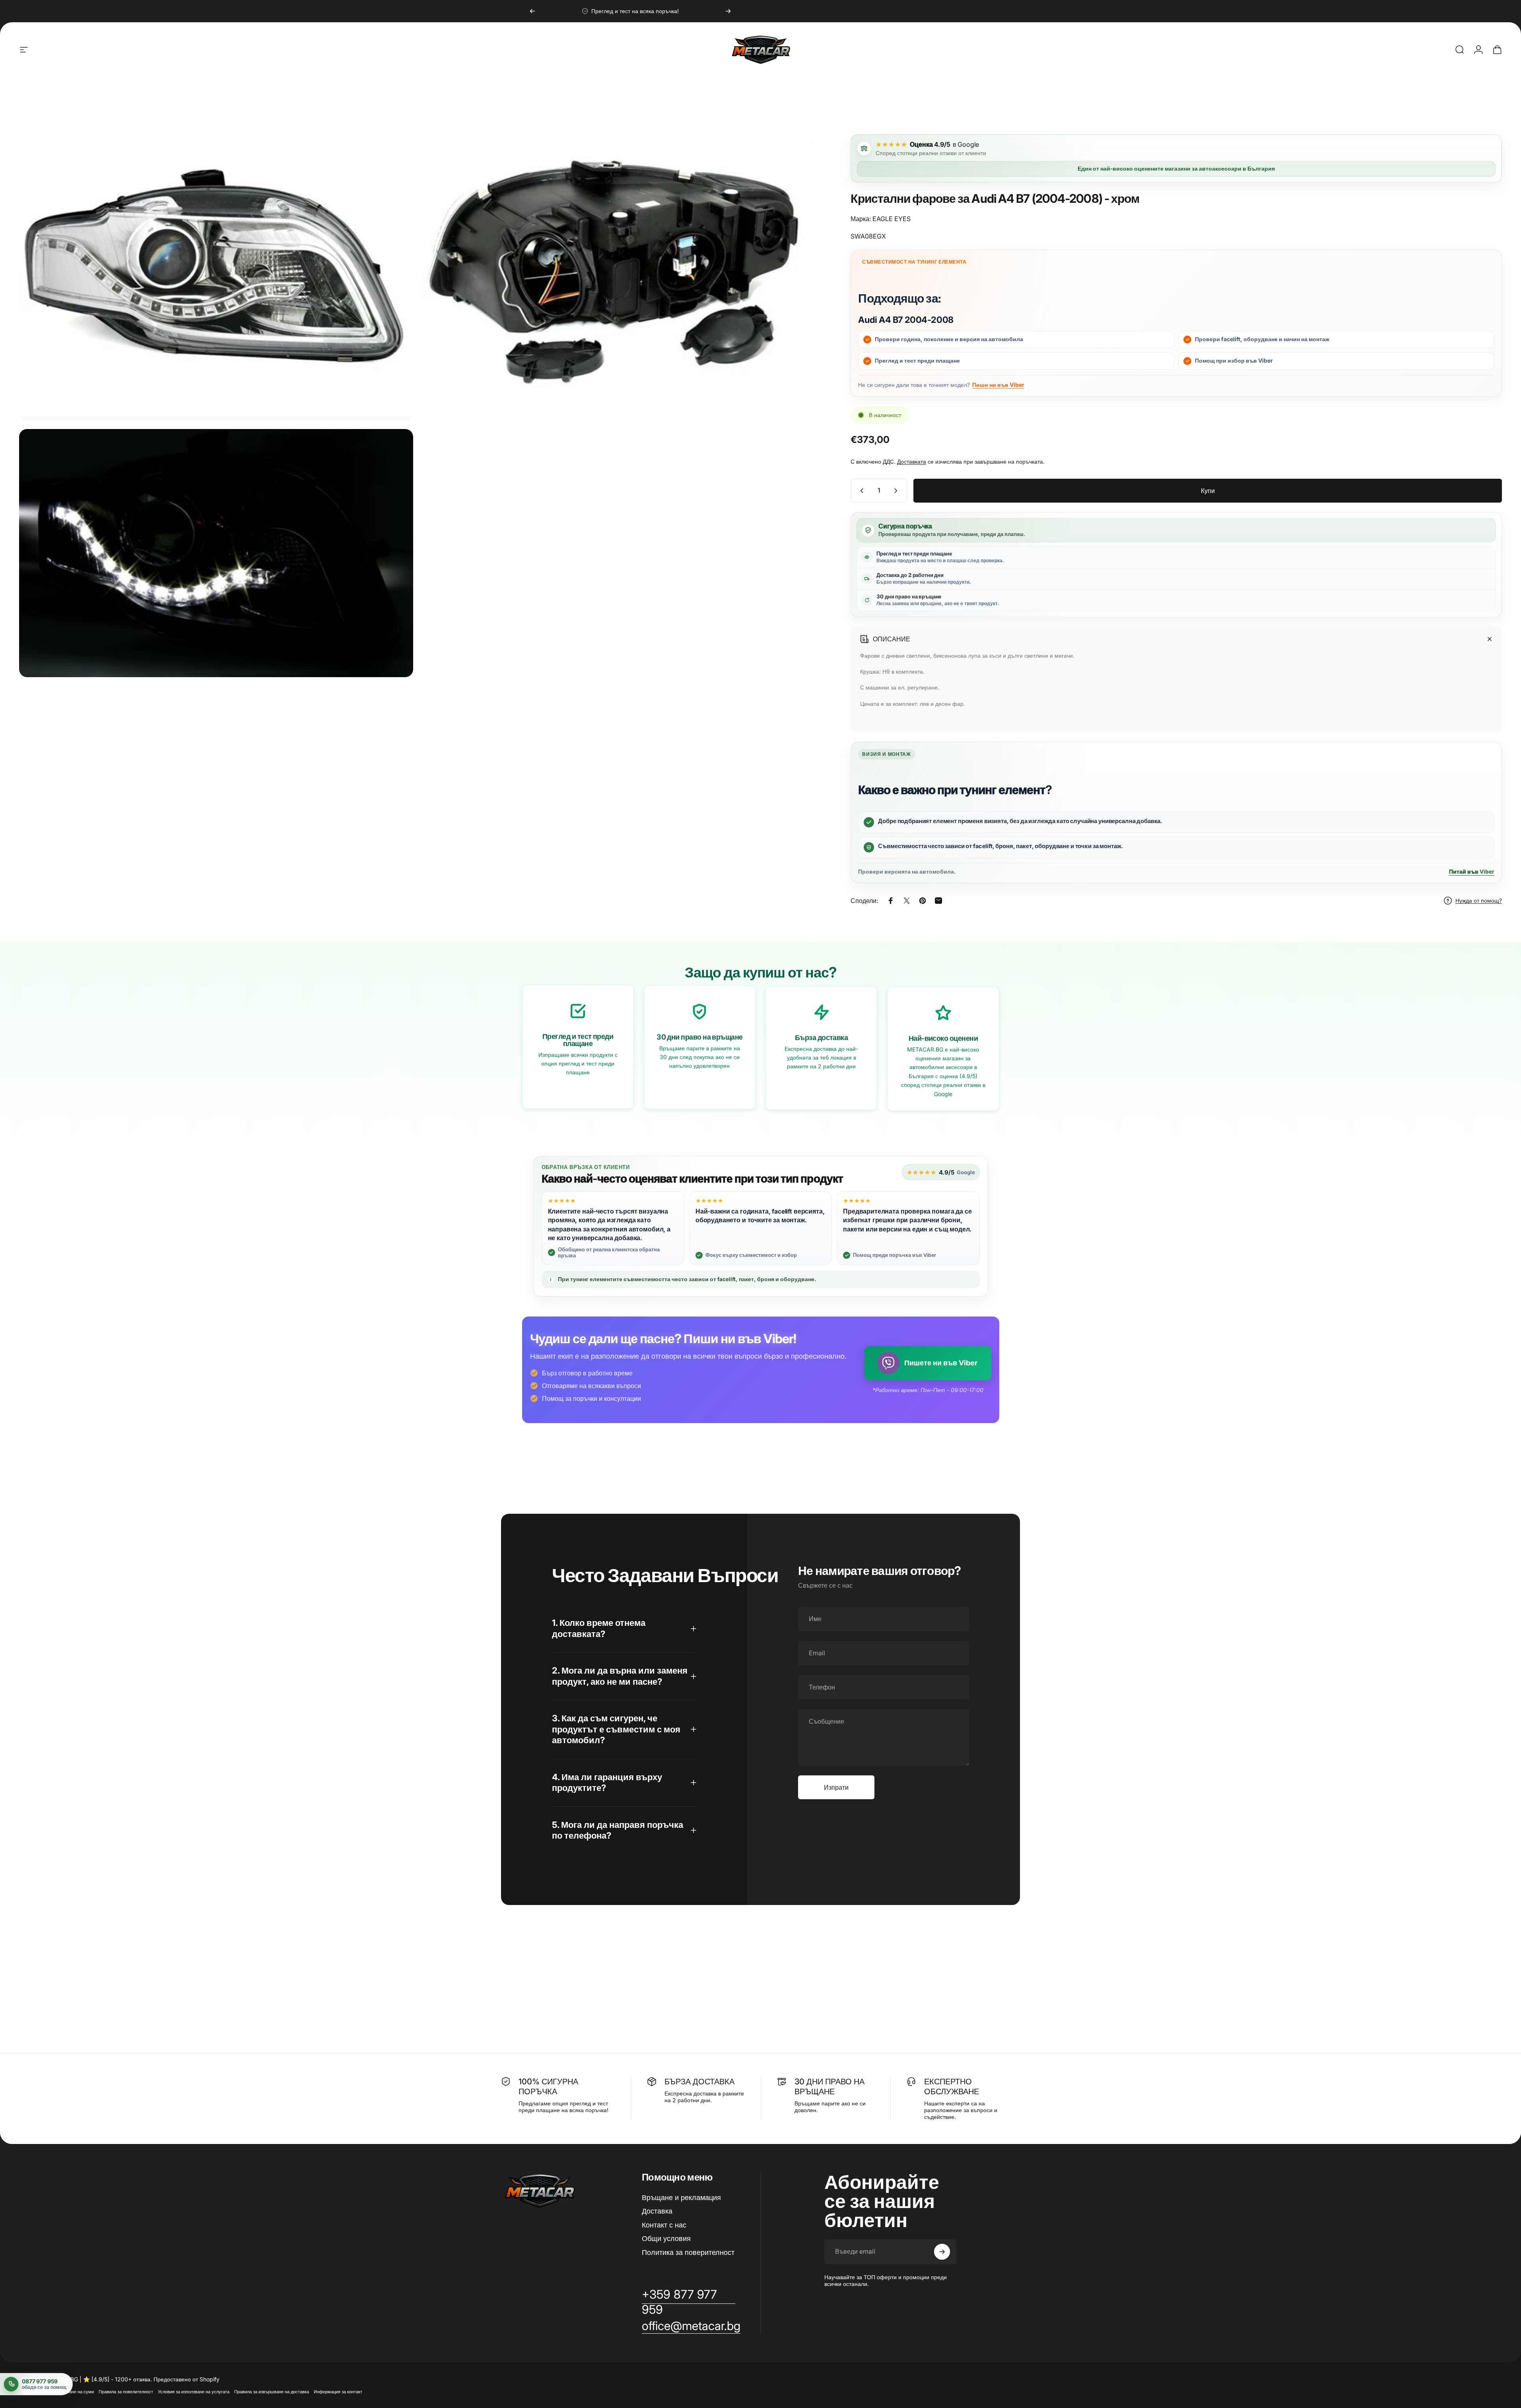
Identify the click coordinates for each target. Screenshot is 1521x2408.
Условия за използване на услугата (194, 2392)
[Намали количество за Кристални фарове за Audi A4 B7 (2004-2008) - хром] (860, 491)
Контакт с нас (664, 2225)
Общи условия (666, 2238)
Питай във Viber (1472, 872)
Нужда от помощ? (1479, 900)
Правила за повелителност (126, 2392)
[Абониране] (942, 2252)
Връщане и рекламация (681, 2197)
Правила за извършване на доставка (272, 2392)
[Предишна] (532, 11)
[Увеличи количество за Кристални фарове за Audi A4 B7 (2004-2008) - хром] (897, 491)
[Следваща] (728, 11)
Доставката (912, 461)
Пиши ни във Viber (998, 385)
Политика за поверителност (688, 2252)
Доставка (657, 2211)
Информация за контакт (338, 2392)
